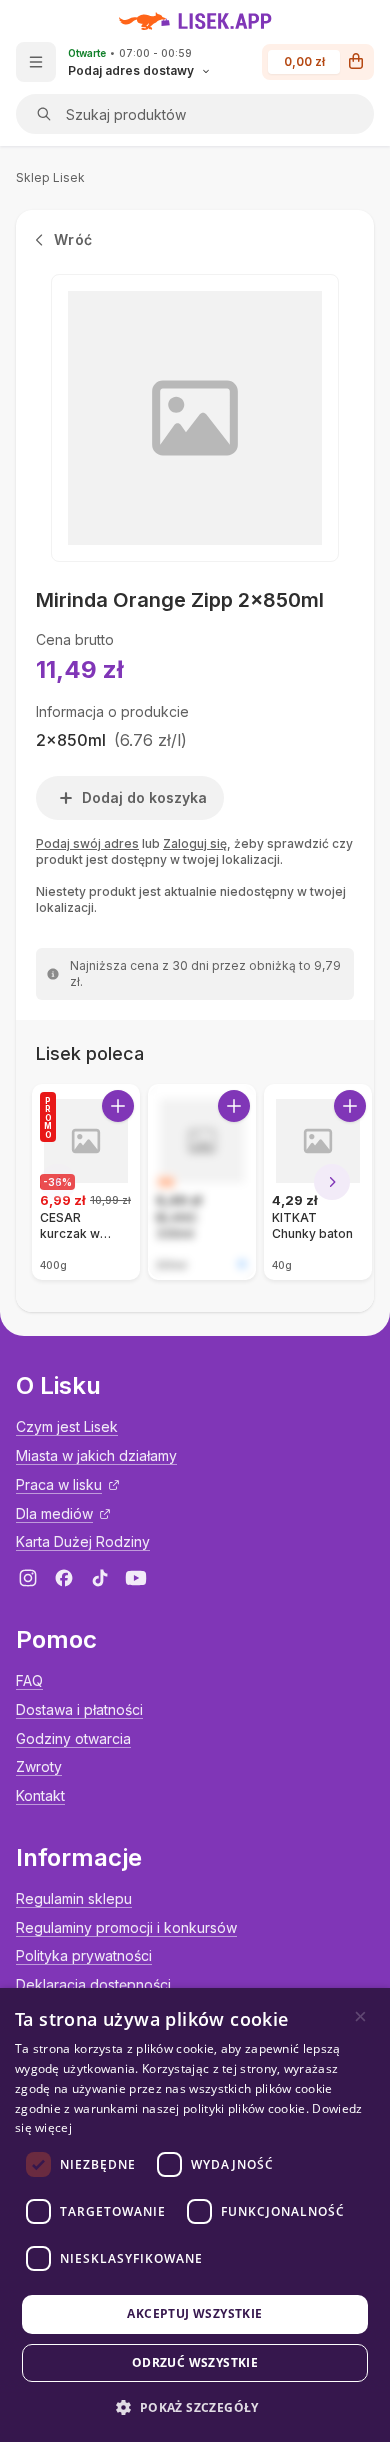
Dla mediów (54, 1513)
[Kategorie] (36, 62)
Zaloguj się (195, 843)
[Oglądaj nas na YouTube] (136, 1578)
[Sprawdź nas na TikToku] (100, 1578)
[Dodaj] (118, 1106)
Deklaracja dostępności (93, 1984)
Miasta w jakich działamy (96, 1455)
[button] (194, 2407)
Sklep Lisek (50, 177)
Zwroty (39, 1766)
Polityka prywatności (84, 1955)
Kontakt (40, 1795)
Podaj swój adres (87, 843)
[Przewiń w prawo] (332, 1182)
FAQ (29, 1680)
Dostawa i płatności (79, 1709)
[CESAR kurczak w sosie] (86, 1182)
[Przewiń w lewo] (58, 1182)
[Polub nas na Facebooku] (64, 1578)
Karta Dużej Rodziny (83, 1541)
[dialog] (195, 2215)
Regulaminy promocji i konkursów (126, 1927)
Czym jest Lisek (67, 1426)
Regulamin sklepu (74, 1898)
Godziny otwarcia (73, 1738)
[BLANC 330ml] (202, 1182)
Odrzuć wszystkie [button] (195, 2362)
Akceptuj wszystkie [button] (194, 2313)
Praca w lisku (59, 1484)
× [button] (360, 2016)
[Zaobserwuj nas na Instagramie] (28, 1578)
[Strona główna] (195, 21)
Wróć (73, 239)
